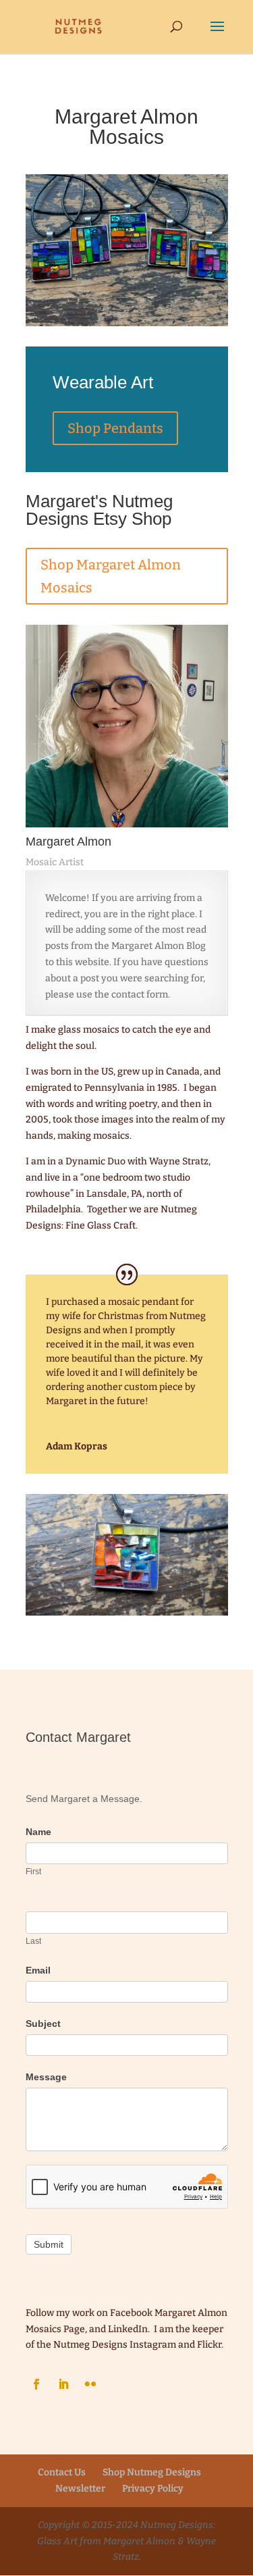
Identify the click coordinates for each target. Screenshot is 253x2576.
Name (38, 1832)
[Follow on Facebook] (36, 2384)
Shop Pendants (115, 428)
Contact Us (62, 2472)
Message (46, 2077)
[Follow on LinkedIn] (63, 2384)
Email (38, 1970)
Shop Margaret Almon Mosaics (111, 576)
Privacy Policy (153, 2489)
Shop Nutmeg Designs (152, 2472)
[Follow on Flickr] (90, 2384)
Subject (43, 2024)
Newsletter (80, 2489)
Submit (49, 2244)
